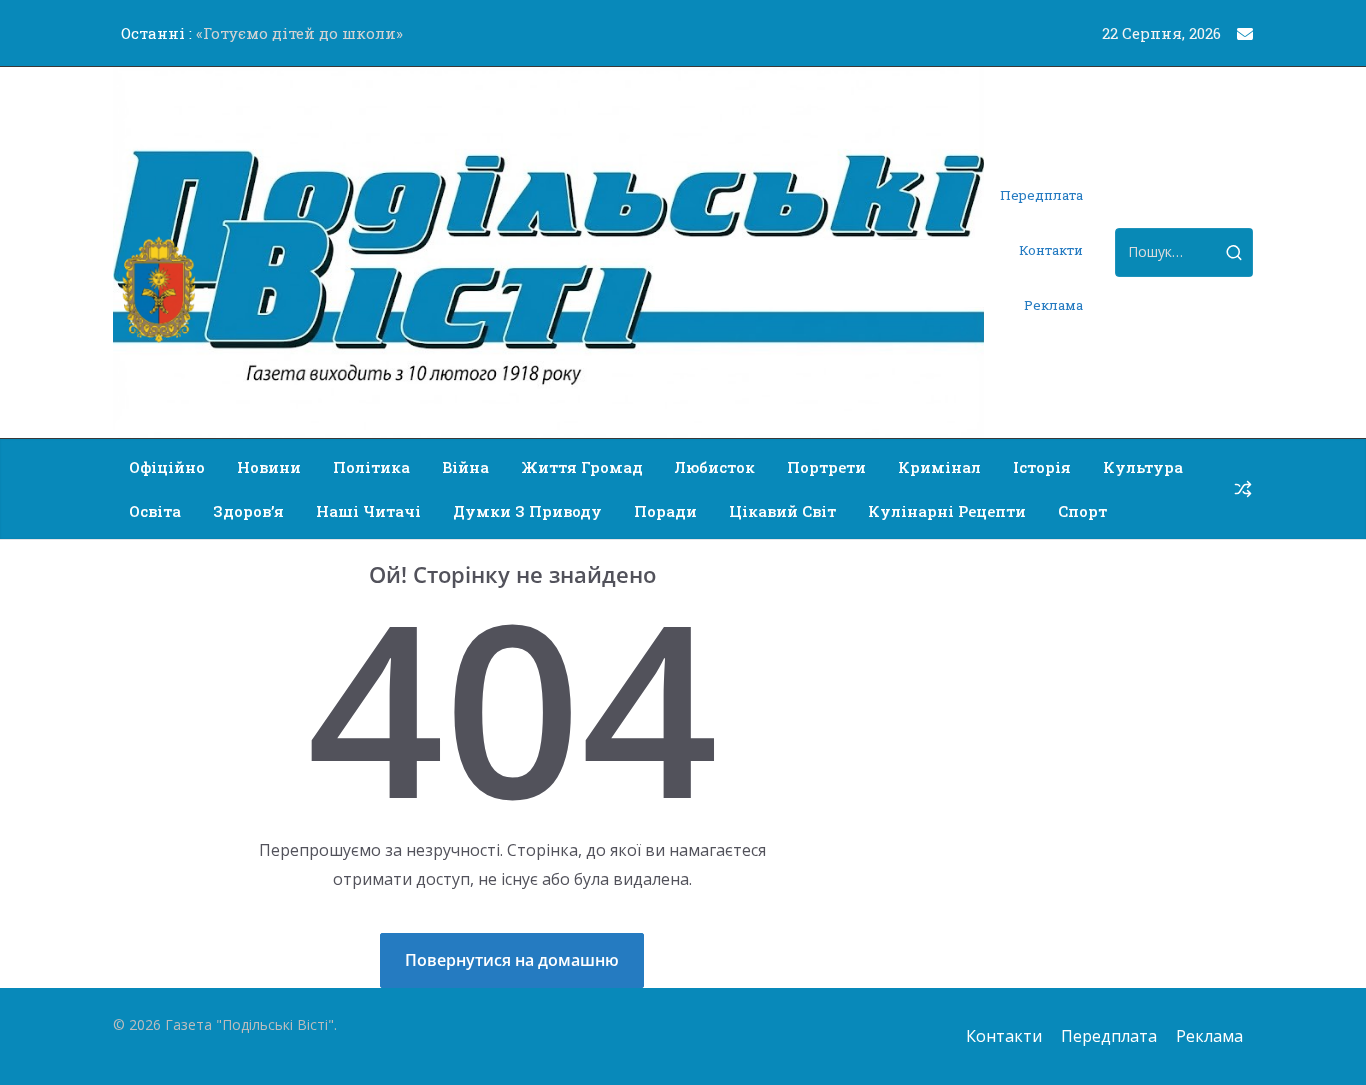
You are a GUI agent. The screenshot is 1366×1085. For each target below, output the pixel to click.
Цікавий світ (782, 511)
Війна (465, 467)
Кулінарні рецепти (947, 511)
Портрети (826, 467)
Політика (371, 467)
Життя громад (582, 467)
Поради (665, 511)
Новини (269, 467)
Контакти (1051, 250)
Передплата (1041, 195)
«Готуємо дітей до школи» (299, 33)
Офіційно (167, 467)
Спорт (1082, 511)
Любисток (715, 467)
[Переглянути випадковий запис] (1243, 489)
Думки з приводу (527, 511)
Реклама (1053, 305)
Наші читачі (368, 511)
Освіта (155, 511)
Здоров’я (248, 511)
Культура (1143, 467)
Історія (1042, 467)
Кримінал (939, 467)
